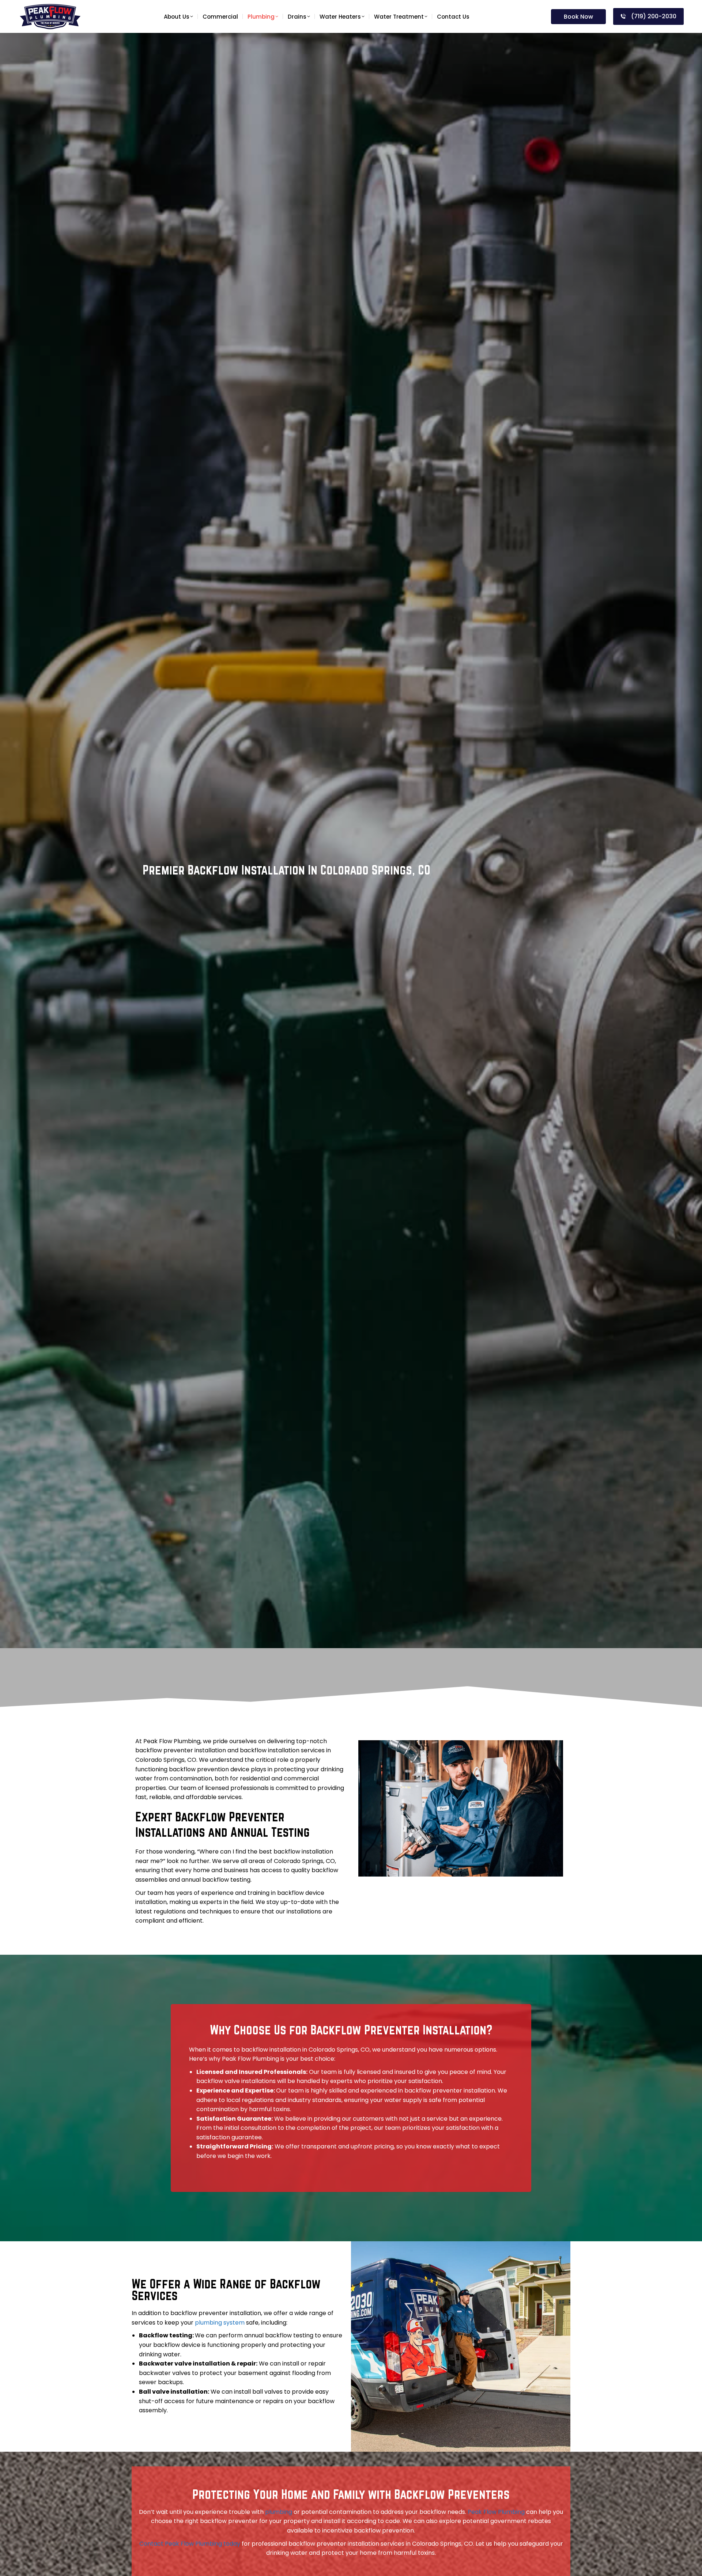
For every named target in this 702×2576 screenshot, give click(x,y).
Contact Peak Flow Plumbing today (190, 2544)
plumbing (279, 2512)
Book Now (578, 17)
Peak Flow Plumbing (495, 2512)
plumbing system (220, 2323)
